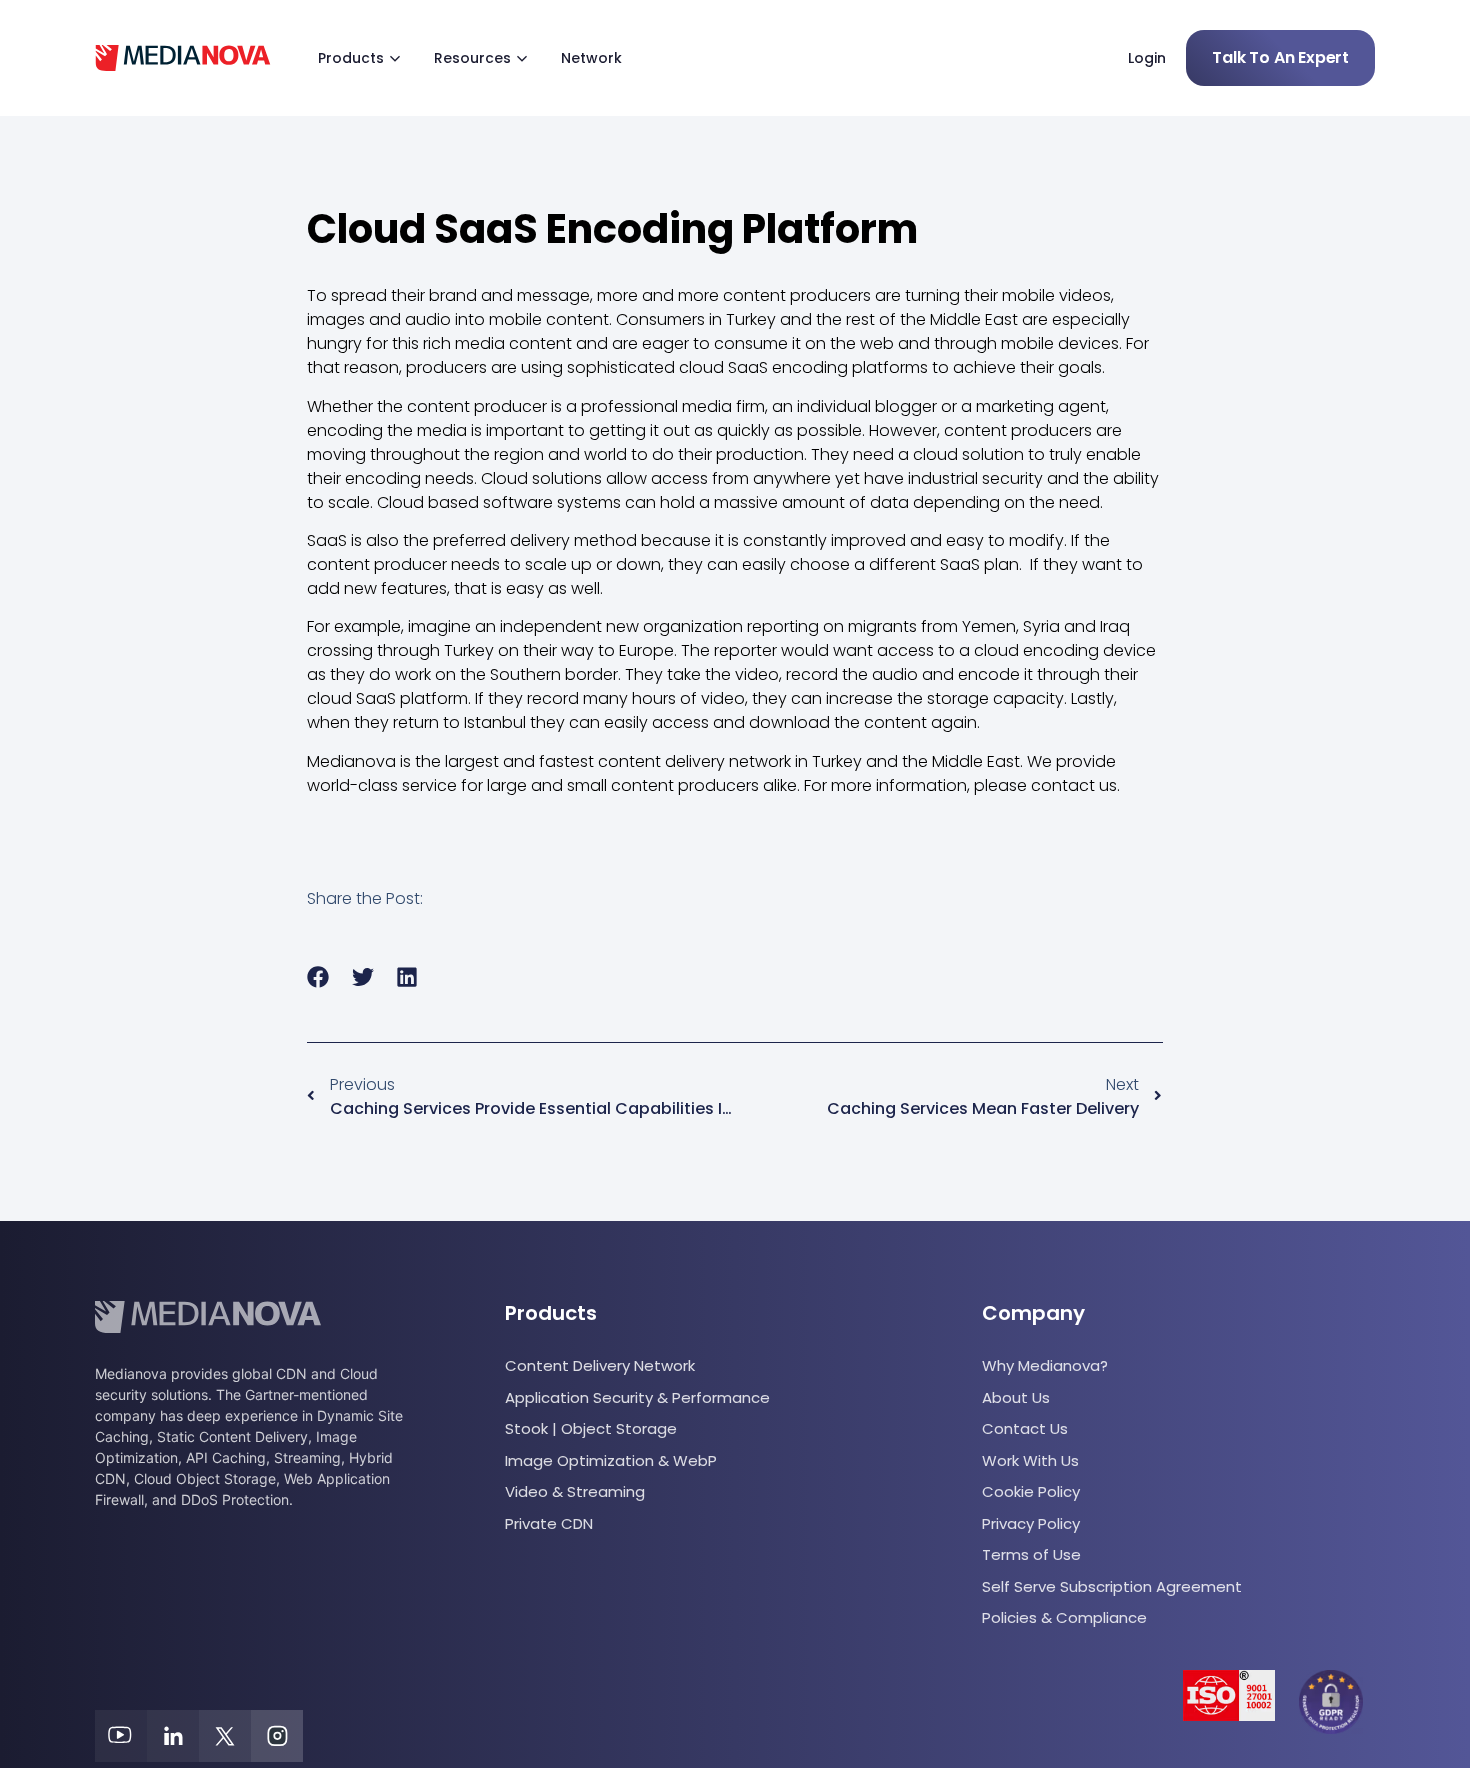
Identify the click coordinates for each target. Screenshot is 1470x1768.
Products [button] (351, 58)
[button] (318, 976)
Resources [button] (472, 58)
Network (591, 58)
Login (1147, 58)
